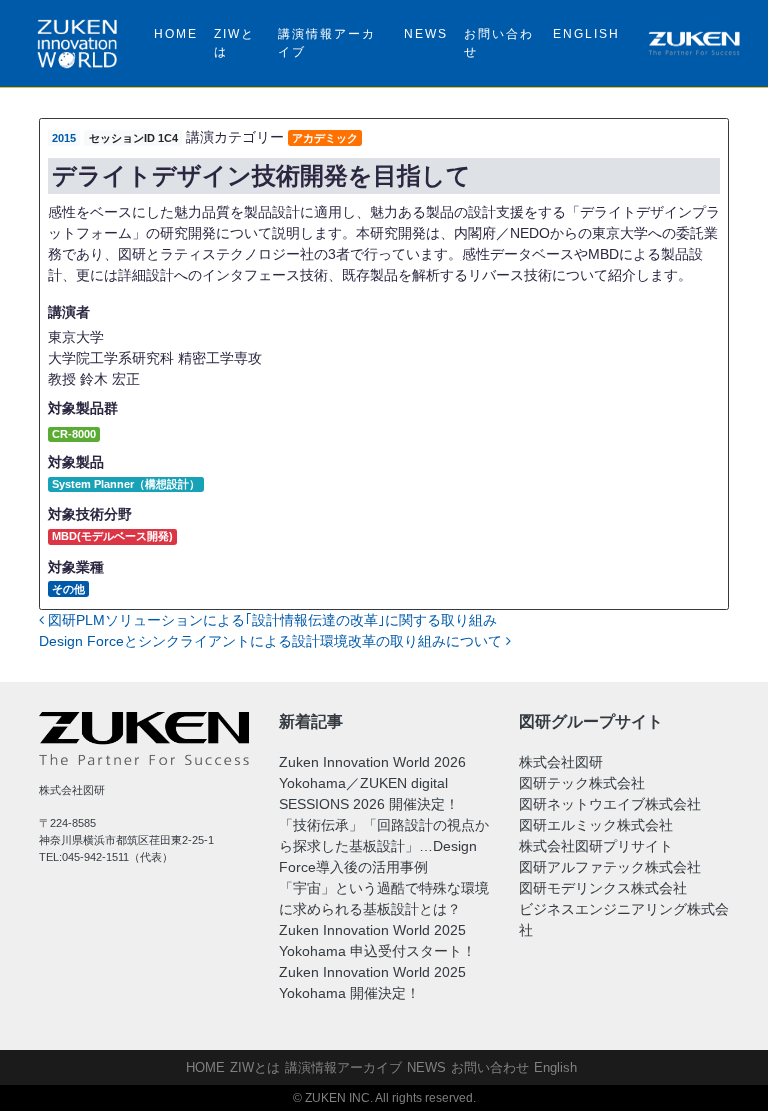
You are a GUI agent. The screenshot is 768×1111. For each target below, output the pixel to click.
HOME (176, 34)
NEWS (426, 34)
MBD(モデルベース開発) (112, 536)
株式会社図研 (561, 762)
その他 (68, 589)
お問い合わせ (499, 43)
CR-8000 (74, 434)
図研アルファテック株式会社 (610, 867)
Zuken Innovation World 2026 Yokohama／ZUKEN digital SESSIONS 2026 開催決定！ (372, 783)
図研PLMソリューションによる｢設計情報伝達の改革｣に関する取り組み (270, 620)
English (586, 34)
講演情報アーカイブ (327, 43)
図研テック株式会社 (582, 783)
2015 (64, 138)
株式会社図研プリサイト (596, 846)
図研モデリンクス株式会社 (603, 888)
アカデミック (325, 138)
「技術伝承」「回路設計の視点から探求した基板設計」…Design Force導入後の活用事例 (384, 846)
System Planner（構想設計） (126, 484)
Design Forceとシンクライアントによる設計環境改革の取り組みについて (272, 641)
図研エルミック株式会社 (596, 825)
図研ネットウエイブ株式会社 (610, 804)
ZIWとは (234, 43)
